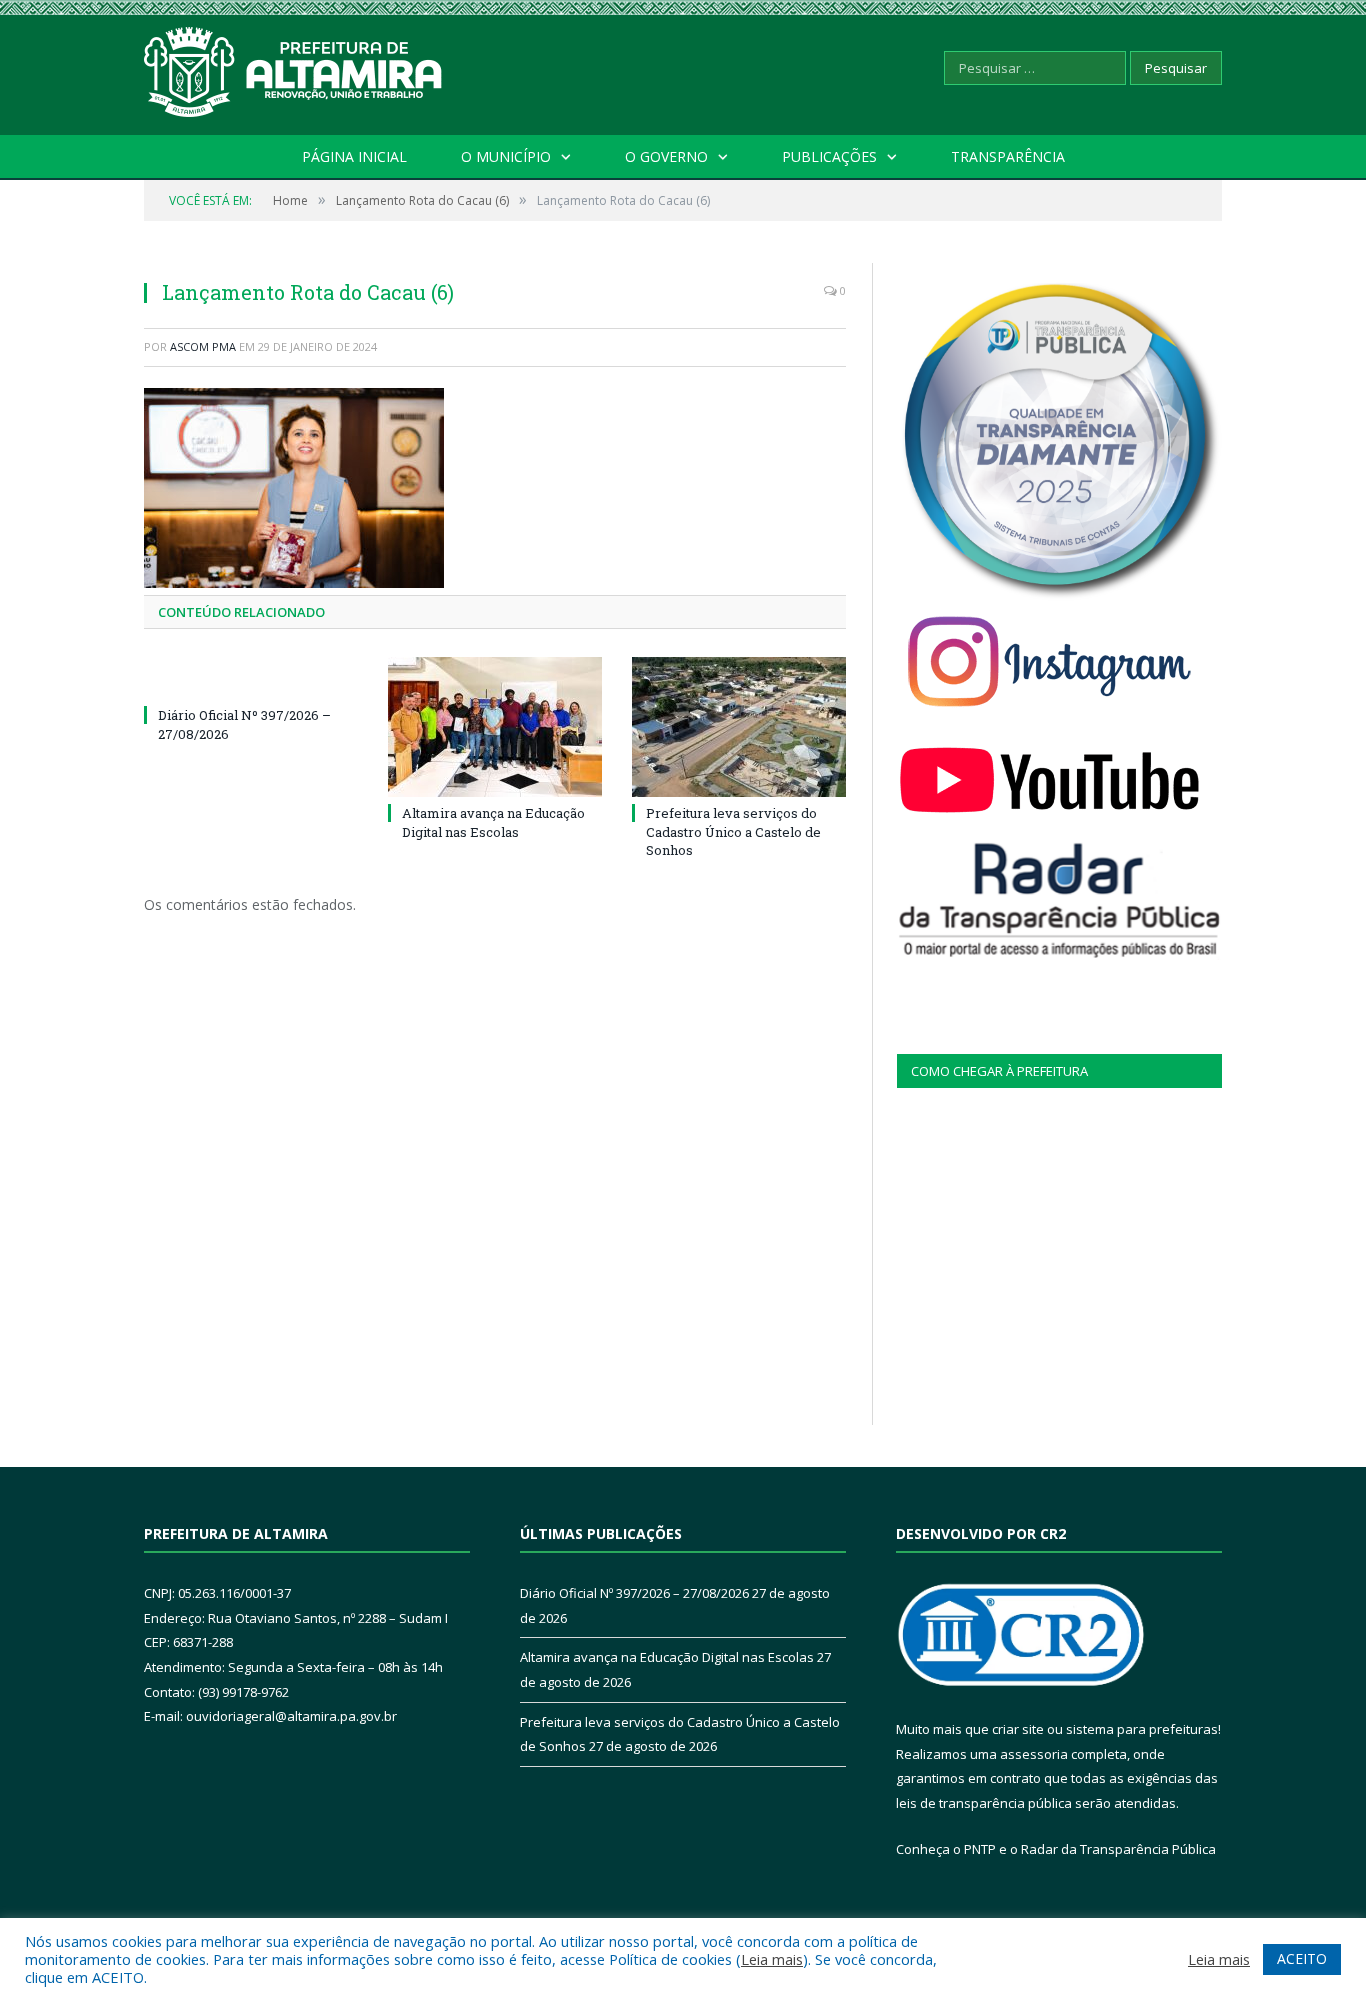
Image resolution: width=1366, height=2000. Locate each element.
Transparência (1008, 156)
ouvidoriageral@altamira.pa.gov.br (291, 1716)
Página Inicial (354, 156)
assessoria (1034, 1754)
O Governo (666, 156)
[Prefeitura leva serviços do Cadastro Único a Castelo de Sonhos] (739, 727)
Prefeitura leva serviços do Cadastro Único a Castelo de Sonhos (733, 831)
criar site (1018, 1729)
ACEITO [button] (1302, 1958)
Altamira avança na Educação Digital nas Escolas (493, 822)
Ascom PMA (203, 346)
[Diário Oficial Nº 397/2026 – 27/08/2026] (251, 678)
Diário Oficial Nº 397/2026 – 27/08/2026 (634, 1593)
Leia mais (772, 1959)
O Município (506, 156)
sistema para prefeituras (1142, 1729)
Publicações (829, 156)
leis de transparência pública (984, 1803)
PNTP (980, 1849)
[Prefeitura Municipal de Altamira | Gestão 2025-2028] (294, 67)
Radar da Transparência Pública (1118, 1849)
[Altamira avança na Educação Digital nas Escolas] (495, 727)
